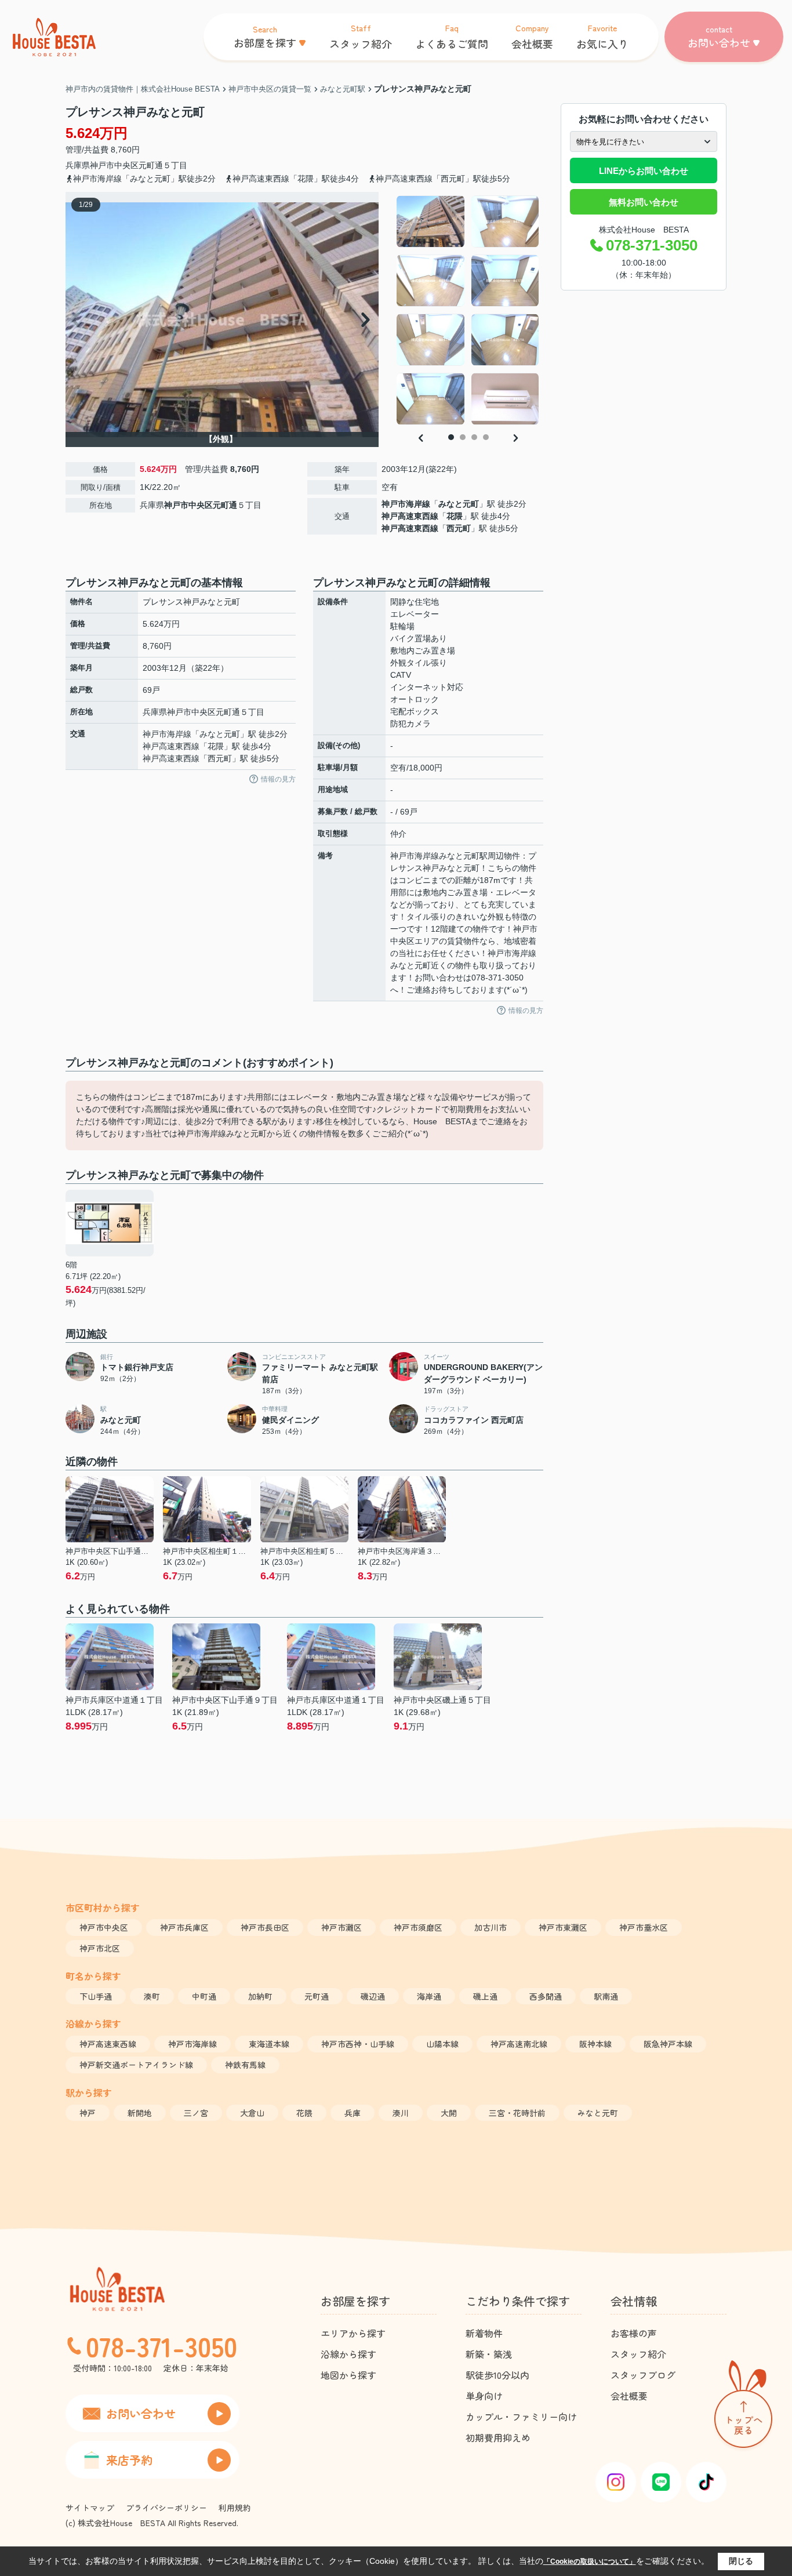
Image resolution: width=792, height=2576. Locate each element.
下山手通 (96, 1996)
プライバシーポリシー (166, 2508)
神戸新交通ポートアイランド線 (136, 2065)
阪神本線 (595, 2044)
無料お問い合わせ (644, 202)
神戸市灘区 (341, 1927)
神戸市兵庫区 (184, 1927)
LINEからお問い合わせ (644, 171)
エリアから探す (353, 2333)
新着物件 (484, 2333)
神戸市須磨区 (418, 1927)
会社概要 (629, 2396)
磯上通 (485, 1996)
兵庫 (353, 2113)
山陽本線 (442, 2044)
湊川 (401, 2113)
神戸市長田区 (265, 1927)
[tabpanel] (468, 310)
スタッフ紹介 (638, 2354)
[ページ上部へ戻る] (743, 2406)
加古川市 (491, 1927)
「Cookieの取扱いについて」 (590, 2562)
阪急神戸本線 (668, 2044)
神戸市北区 (100, 1948)
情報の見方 (278, 779)
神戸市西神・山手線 (358, 2044)
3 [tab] (474, 437)
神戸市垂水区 (644, 1927)
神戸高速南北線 (519, 2044)
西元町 (459, 528)
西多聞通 (546, 1996)
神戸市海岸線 (406, 504)
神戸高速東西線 (410, 516)
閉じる (741, 2561)
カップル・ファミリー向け (521, 2417)
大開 (449, 2113)
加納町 (260, 1996)
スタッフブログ (643, 2375)
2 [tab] (463, 437)
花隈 (455, 516)
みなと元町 (459, 504)
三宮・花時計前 (517, 2113)
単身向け (484, 2396)
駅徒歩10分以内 (497, 2375)
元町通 (151, 165)
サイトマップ (90, 2508)
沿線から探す (348, 2354)
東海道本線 (269, 2044)
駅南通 (606, 1996)
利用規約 (235, 2508)
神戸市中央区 (114, 165)
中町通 (204, 1996)
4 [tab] (486, 437)
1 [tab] (451, 437)
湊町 (152, 1996)
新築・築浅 (489, 2354)
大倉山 (252, 2113)
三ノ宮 (196, 2113)
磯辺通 (373, 1996)
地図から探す (348, 2375)
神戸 (88, 2113)
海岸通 (429, 1996)
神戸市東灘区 (563, 1927)
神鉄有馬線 (245, 2065)
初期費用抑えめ (498, 2437)
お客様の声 (634, 2333)
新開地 (140, 2113)
